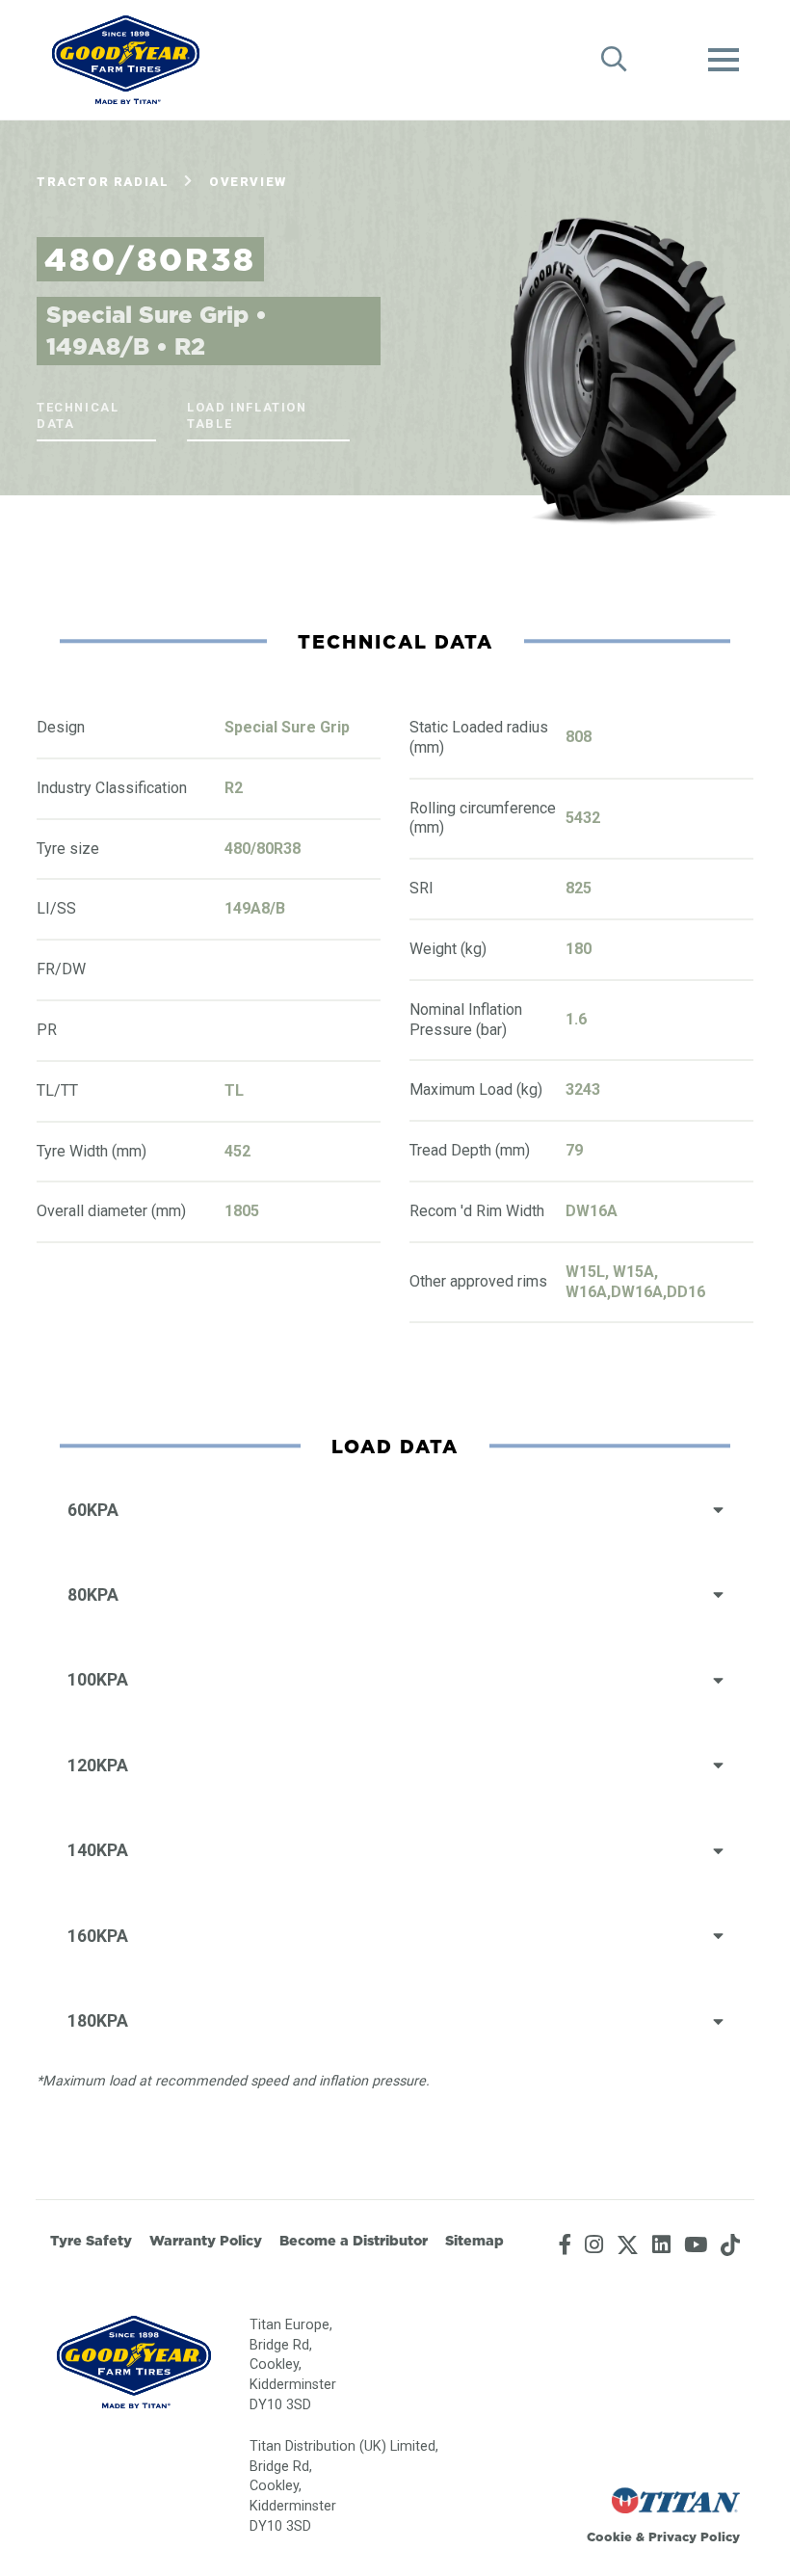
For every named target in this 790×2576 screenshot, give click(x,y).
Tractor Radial (103, 182)
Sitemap (474, 2241)
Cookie (609, 2536)
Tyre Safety (91, 2241)
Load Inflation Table (247, 415)
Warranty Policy (206, 2241)
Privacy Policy (694, 2536)
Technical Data (78, 415)
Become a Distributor (354, 2241)
